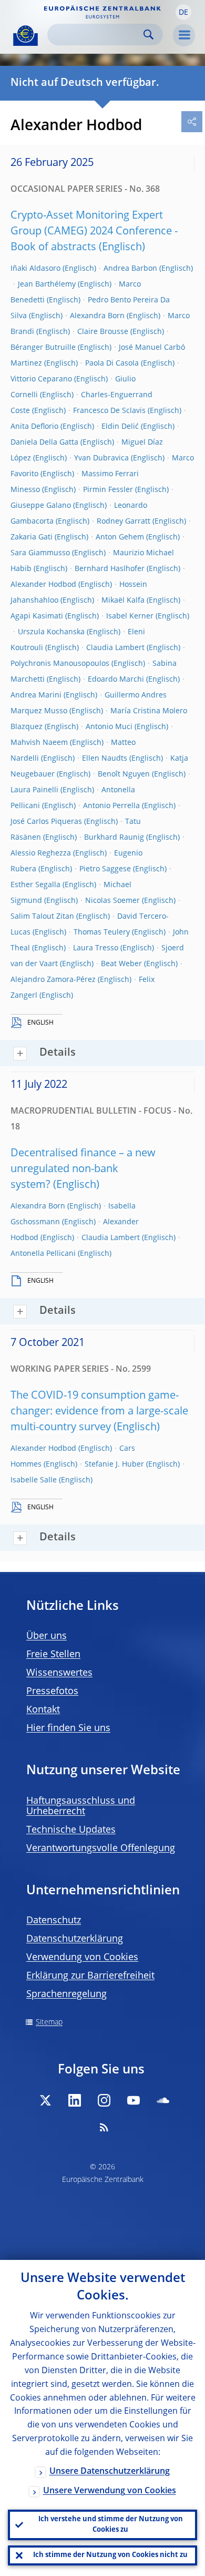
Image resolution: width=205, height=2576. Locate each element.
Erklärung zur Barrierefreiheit (90, 1976)
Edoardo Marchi (116, 680)
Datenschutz (54, 1921)
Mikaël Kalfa (123, 601)
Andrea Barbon (130, 269)
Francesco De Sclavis (109, 411)
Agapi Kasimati (37, 616)
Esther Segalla (35, 885)
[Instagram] (104, 2100)
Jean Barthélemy (47, 284)
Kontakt (43, 1710)
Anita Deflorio (34, 427)
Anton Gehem (120, 537)
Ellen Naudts (105, 759)
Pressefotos (52, 1692)
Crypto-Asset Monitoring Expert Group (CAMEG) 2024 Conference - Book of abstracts (94, 232)
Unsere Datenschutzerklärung (110, 2472)
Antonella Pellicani (43, 1254)
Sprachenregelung (66, 1994)
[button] (183, 12)
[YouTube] (134, 2100)
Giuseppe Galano (41, 506)
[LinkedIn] (75, 2100)
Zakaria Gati (32, 537)
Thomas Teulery (102, 932)
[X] (45, 2100)
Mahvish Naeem (39, 743)
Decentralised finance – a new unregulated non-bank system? (83, 1169)
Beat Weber (121, 964)
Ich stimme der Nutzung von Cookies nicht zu (110, 2555)
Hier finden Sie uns (68, 1728)
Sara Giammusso (40, 553)
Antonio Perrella (111, 806)
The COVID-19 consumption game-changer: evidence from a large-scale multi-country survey (99, 1412)
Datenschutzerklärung (75, 1939)
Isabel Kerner (130, 616)
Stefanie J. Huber (114, 1464)
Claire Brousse (103, 332)
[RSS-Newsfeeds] (104, 2127)
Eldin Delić (120, 427)
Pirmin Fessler (108, 490)
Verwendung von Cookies (82, 1958)
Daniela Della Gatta (44, 443)
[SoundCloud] (163, 2100)
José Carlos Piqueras (46, 822)
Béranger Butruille (43, 348)
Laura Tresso (96, 948)
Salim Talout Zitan (42, 917)
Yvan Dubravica (101, 458)
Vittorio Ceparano (41, 379)
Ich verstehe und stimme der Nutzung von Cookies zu (111, 2525)
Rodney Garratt (124, 522)
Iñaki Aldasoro (35, 269)
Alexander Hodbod (43, 585)
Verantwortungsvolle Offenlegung (101, 1849)
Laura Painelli (34, 790)
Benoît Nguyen (124, 774)
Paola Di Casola (112, 363)
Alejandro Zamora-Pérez (53, 980)
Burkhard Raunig (114, 838)
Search (148, 35)
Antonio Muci (109, 727)
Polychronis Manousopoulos (60, 664)
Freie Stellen (53, 1655)
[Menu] (184, 35)
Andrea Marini (36, 695)
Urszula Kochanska (51, 632)
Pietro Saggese (105, 869)
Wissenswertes (59, 1673)
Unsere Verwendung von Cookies (110, 2491)
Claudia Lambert (115, 648)
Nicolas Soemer (112, 901)
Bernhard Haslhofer (110, 569)
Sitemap (49, 2022)
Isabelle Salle (34, 1480)
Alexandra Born (97, 316)
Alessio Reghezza (41, 853)
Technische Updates (71, 1830)
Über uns (47, 1636)
